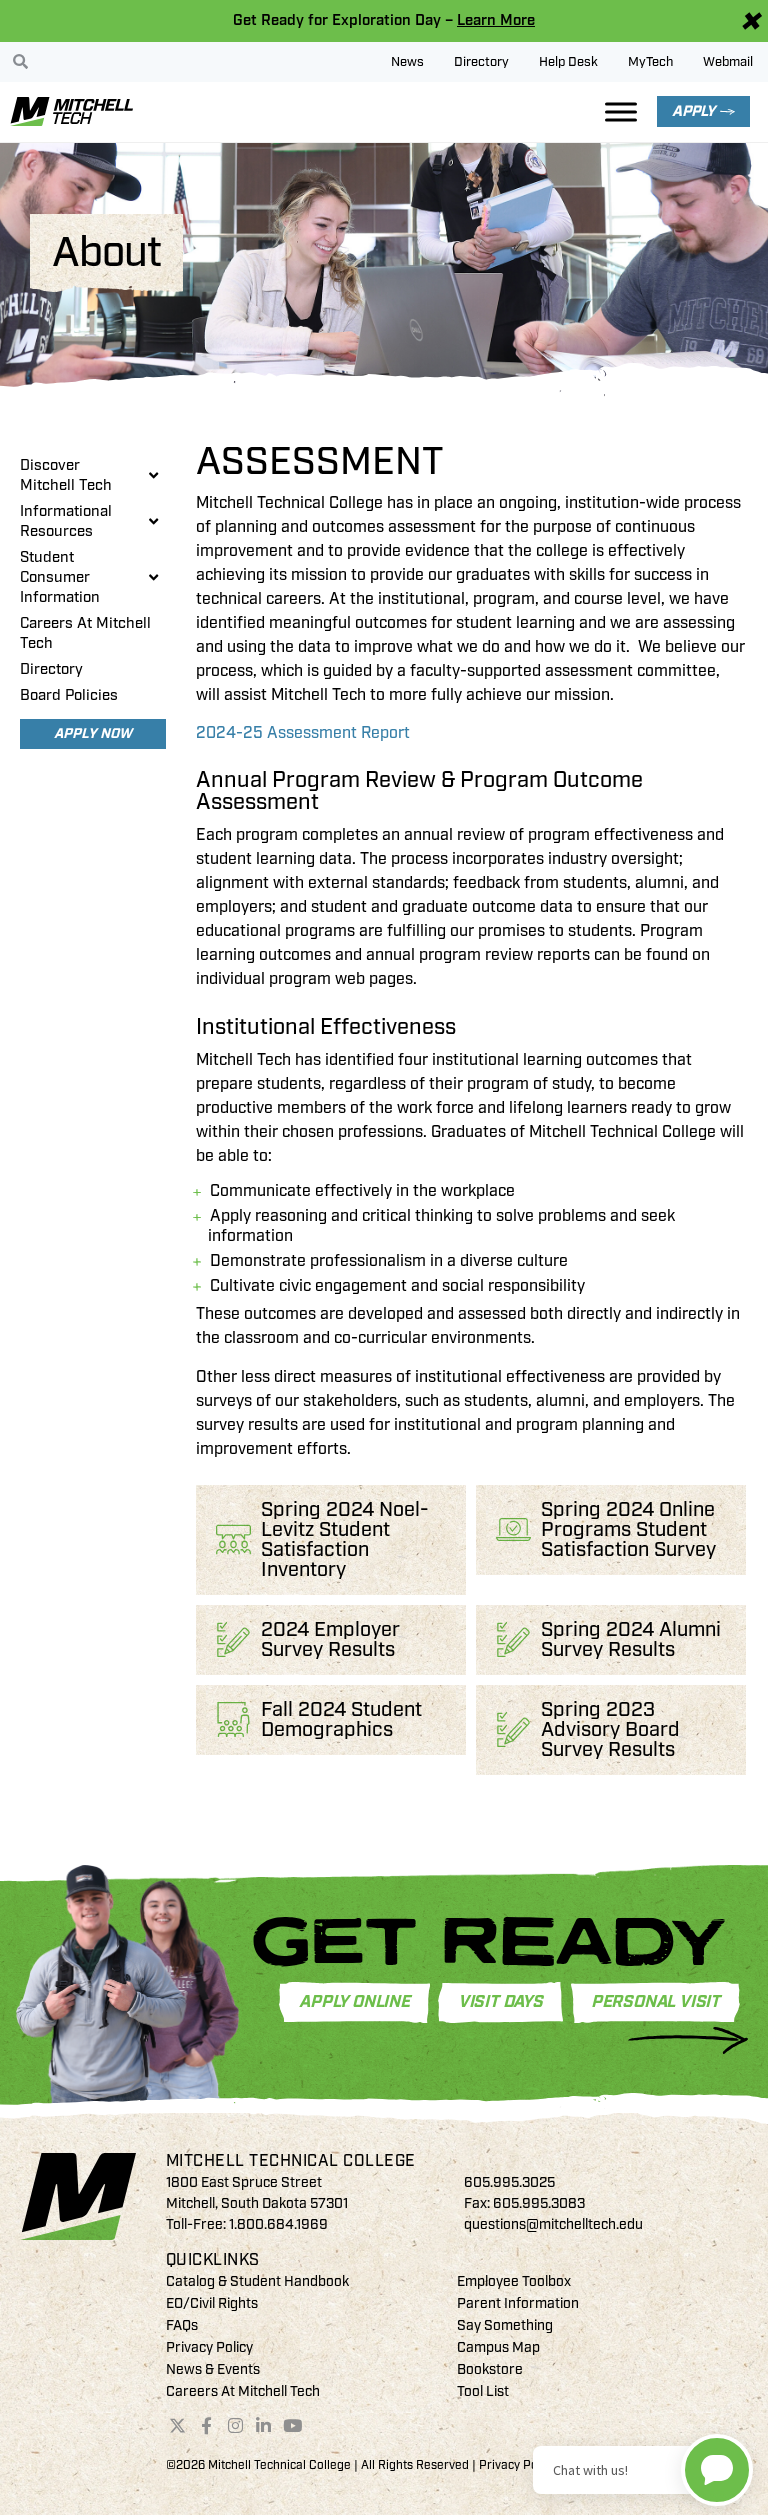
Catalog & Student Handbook (257, 2281)
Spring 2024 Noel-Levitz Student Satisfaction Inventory (345, 1539)
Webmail (728, 62)
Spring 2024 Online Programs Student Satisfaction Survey (628, 1529)
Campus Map (498, 2347)
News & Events (213, 2369)
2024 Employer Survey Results (330, 1639)
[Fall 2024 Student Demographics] (233, 1719)
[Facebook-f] (206, 2425)
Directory (481, 62)
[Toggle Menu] (621, 111)
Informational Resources (66, 521)
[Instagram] (235, 2425)
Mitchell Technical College (291, 2161)
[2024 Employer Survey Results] (233, 1639)
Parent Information (518, 2303)
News (407, 62)
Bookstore (490, 2369)
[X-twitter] (178, 2425)
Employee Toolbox (514, 2281)
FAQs (182, 2325)
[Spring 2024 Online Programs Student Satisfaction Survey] (513, 1529)
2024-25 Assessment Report (303, 733)
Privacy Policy (209, 2347)
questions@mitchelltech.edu (553, 2224)
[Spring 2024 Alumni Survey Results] (513, 1639)
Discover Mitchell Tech (66, 475)
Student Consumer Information (60, 577)
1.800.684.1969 (278, 2224)
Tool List (483, 2391)
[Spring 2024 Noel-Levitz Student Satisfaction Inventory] (233, 1539)
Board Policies (69, 695)
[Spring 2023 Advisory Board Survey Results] (513, 1729)
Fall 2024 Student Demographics (341, 1719)
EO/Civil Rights (212, 2303)
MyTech (650, 62)
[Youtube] (293, 2425)
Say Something (505, 2325)
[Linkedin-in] (264, 2425)
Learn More (496, 20)
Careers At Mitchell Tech (85, 633)
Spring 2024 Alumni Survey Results (631, 1639)
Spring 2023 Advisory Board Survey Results (610, 1729)
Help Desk (568, 62)
